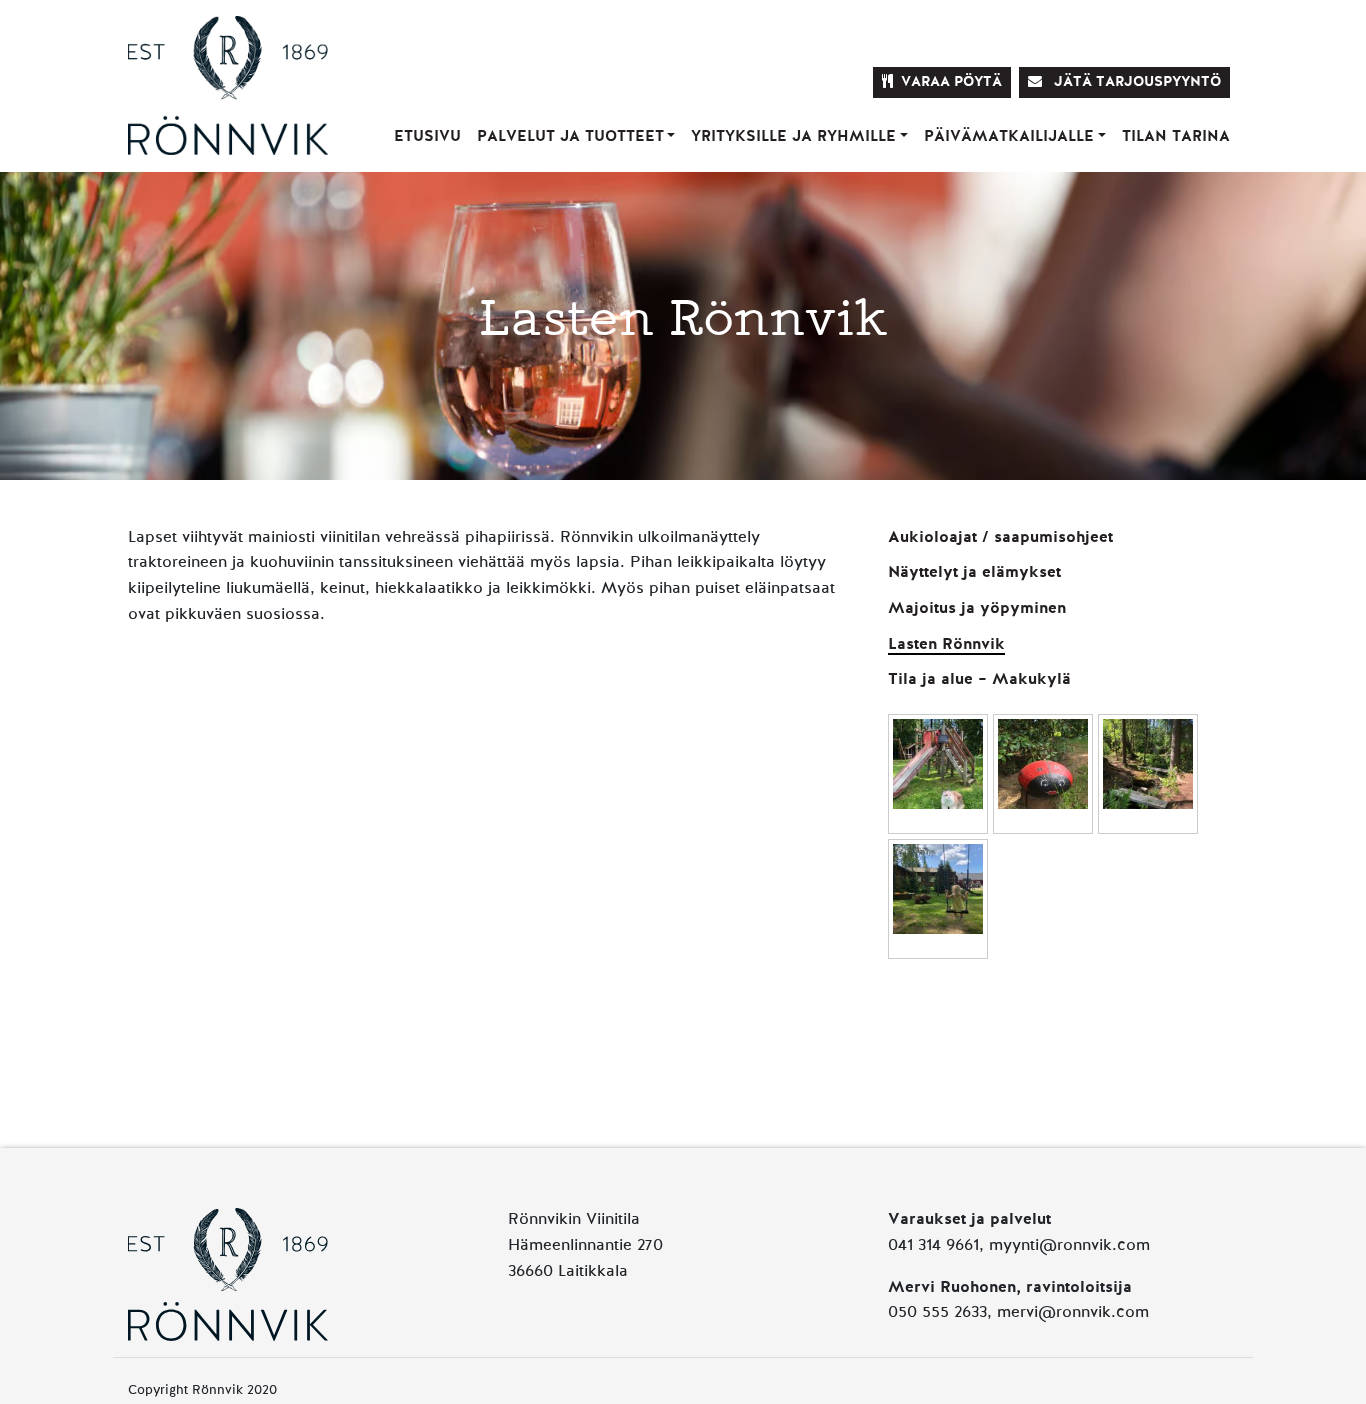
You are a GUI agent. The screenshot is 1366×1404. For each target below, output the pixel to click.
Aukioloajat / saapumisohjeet (1000, 538)
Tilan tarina (1176, 137)
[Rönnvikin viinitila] (228, 65)
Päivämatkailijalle (1009, 137)
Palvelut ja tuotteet (570, 137)
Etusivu (427, 137)
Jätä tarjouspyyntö (1135, 82)
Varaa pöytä (951, 82)
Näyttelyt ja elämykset (974, 573)
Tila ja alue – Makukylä (979, 680)
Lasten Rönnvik (946, 645)
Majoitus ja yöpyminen (977, 609)
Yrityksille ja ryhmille (793, 137)
